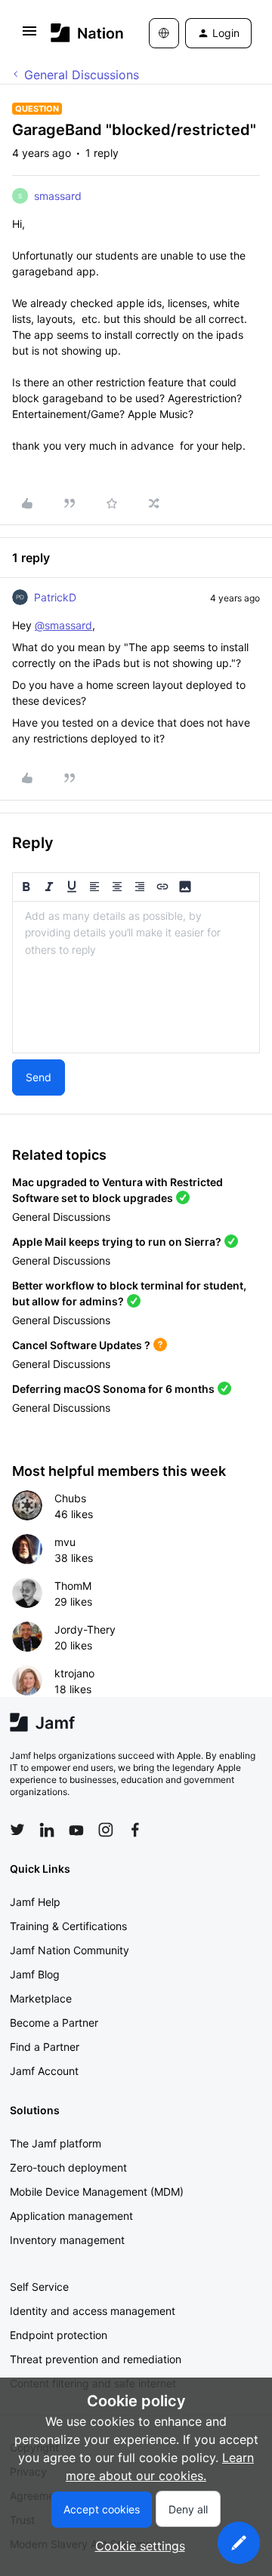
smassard (58, 196)
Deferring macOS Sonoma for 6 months (113, 1389)
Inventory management (67, 2240)
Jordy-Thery (85, 1629)
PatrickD (55, 597)
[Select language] (164, 33)
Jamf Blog (35, 1974)
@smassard (63, 625)
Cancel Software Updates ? (81, 1345)
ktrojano (74, 1673)
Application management (71, 2216)
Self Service (39, 2287)
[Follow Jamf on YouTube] (76, 1830)
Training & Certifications (68, 1926)
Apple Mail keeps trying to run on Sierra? (117, 1242)
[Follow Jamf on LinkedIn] (47, 1830)
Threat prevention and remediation (96, 2359)
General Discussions (82, 75)
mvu (65, 1542)
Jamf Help (35, 1902)
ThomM (73, 1586)
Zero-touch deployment (68, 2167)
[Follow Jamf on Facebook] (135, 1830)
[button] (29, 35)
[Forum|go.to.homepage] (77, 33)
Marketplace (41, 1998)
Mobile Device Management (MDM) (97, 2192)
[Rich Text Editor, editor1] (136, 977)
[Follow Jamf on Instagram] (106, 1830)
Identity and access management (93, 2311)
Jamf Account (44, 2071)
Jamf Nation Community (70, 1950)
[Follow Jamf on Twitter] (17, 1830)
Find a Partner (45, 2047)
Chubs (70, 1498)
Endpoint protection (59, 2335)
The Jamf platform (56, 2143)
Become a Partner (54, 2023)
